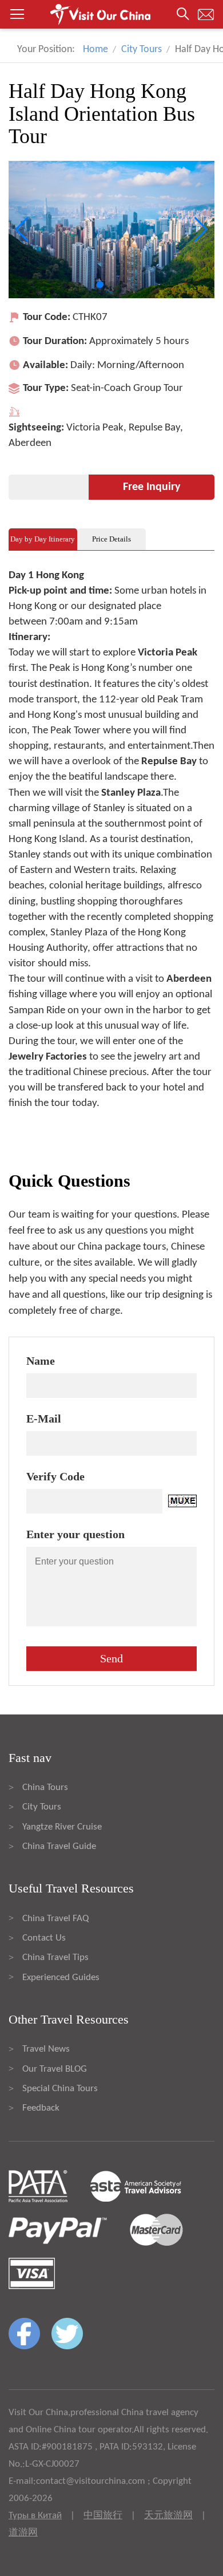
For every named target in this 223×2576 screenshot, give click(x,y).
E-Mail (44, 1419)
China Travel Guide (59, 1846)
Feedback (41, 2108)
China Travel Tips (55, 1957)
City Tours (142, 50)
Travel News (46, 2049)
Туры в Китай (35, 2516)
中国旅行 (103, 2516)
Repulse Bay (154, 428)
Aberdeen (30, 443)
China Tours (45, 1787)
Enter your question (75, 1534)
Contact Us (44, 1938)
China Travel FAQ (55, 1919)
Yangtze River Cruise (62, 1827)
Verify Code (55, 1476)
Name (41, 1361)
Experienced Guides (61, 1978)
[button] (111, 14)
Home (95, 50)
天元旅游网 (168, 2516)
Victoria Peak (95, 428)
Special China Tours (60, 2089)
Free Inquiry (152, 487)
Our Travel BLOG (55, 2069)
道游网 (23, 2533)
